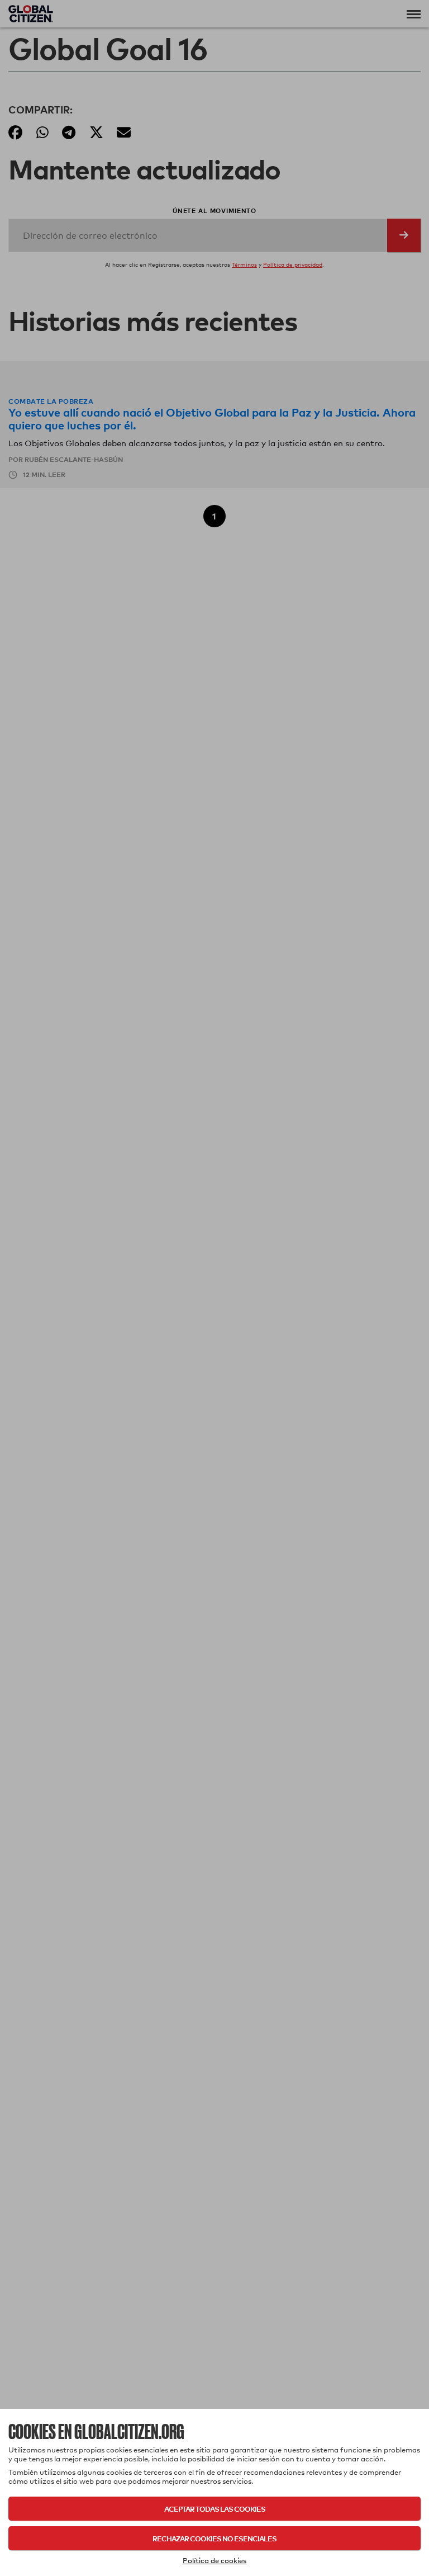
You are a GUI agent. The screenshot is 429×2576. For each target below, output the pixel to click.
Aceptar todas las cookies (215, 2509)
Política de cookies (214, 2560)
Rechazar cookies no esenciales (214, 2538)
